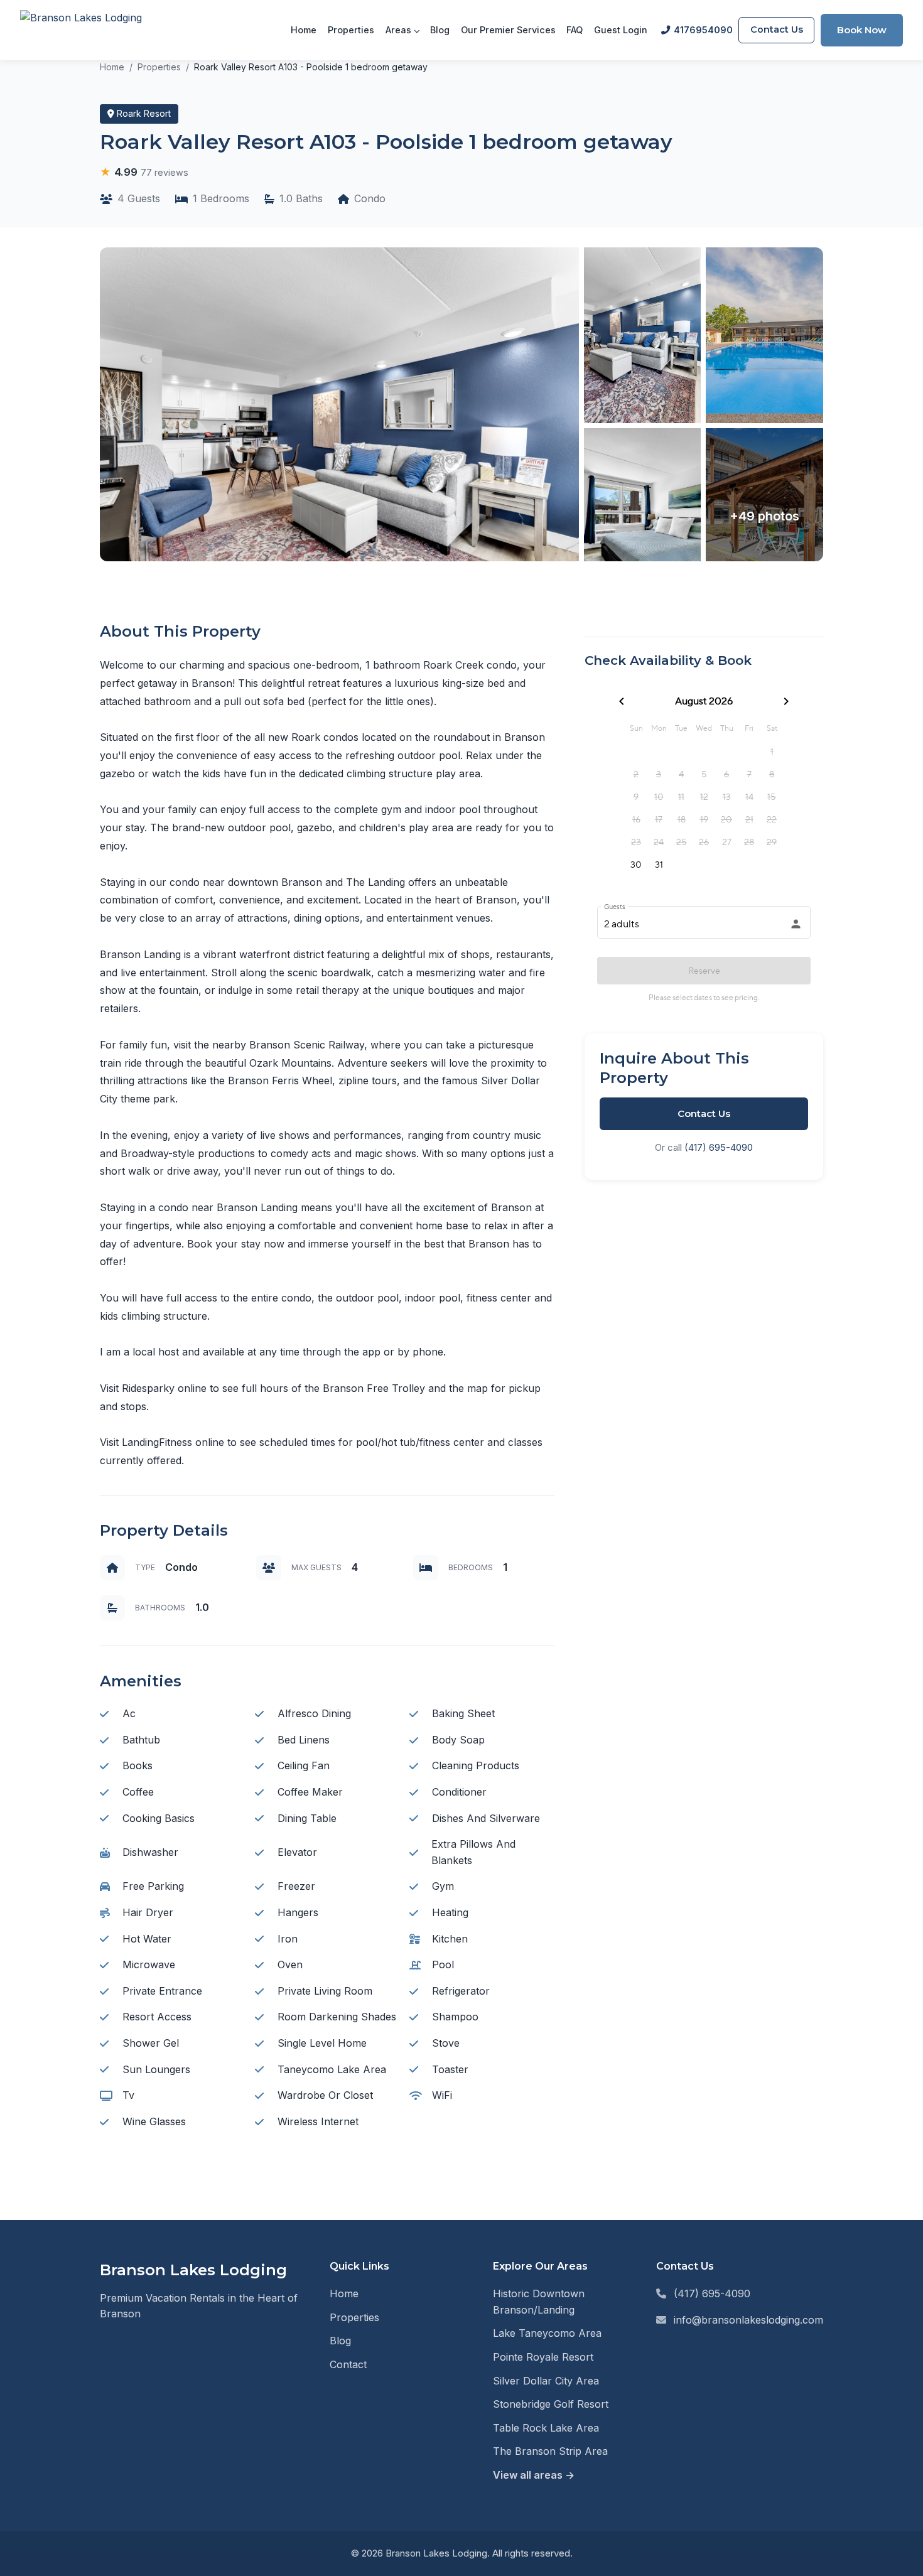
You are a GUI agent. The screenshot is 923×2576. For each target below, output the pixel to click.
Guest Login (621, 30)
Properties (351, 30)
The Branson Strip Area (550, 2451)
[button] (144, 172)
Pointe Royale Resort (543, 2357)
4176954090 (703, 30)
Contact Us (777, 30)
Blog (440, 30)
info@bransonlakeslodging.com (748, 2320)
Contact (348, 2364)
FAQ (575, 30)
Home (304, 30)
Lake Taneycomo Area (547, 2333)
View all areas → (534, 2475)
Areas (400, 30)
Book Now (862, 30)
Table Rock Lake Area (546, 2428)
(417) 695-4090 (719, 1147)
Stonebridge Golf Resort (551, 2404)
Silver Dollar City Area (546, 2381)
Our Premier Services (508, 30)
